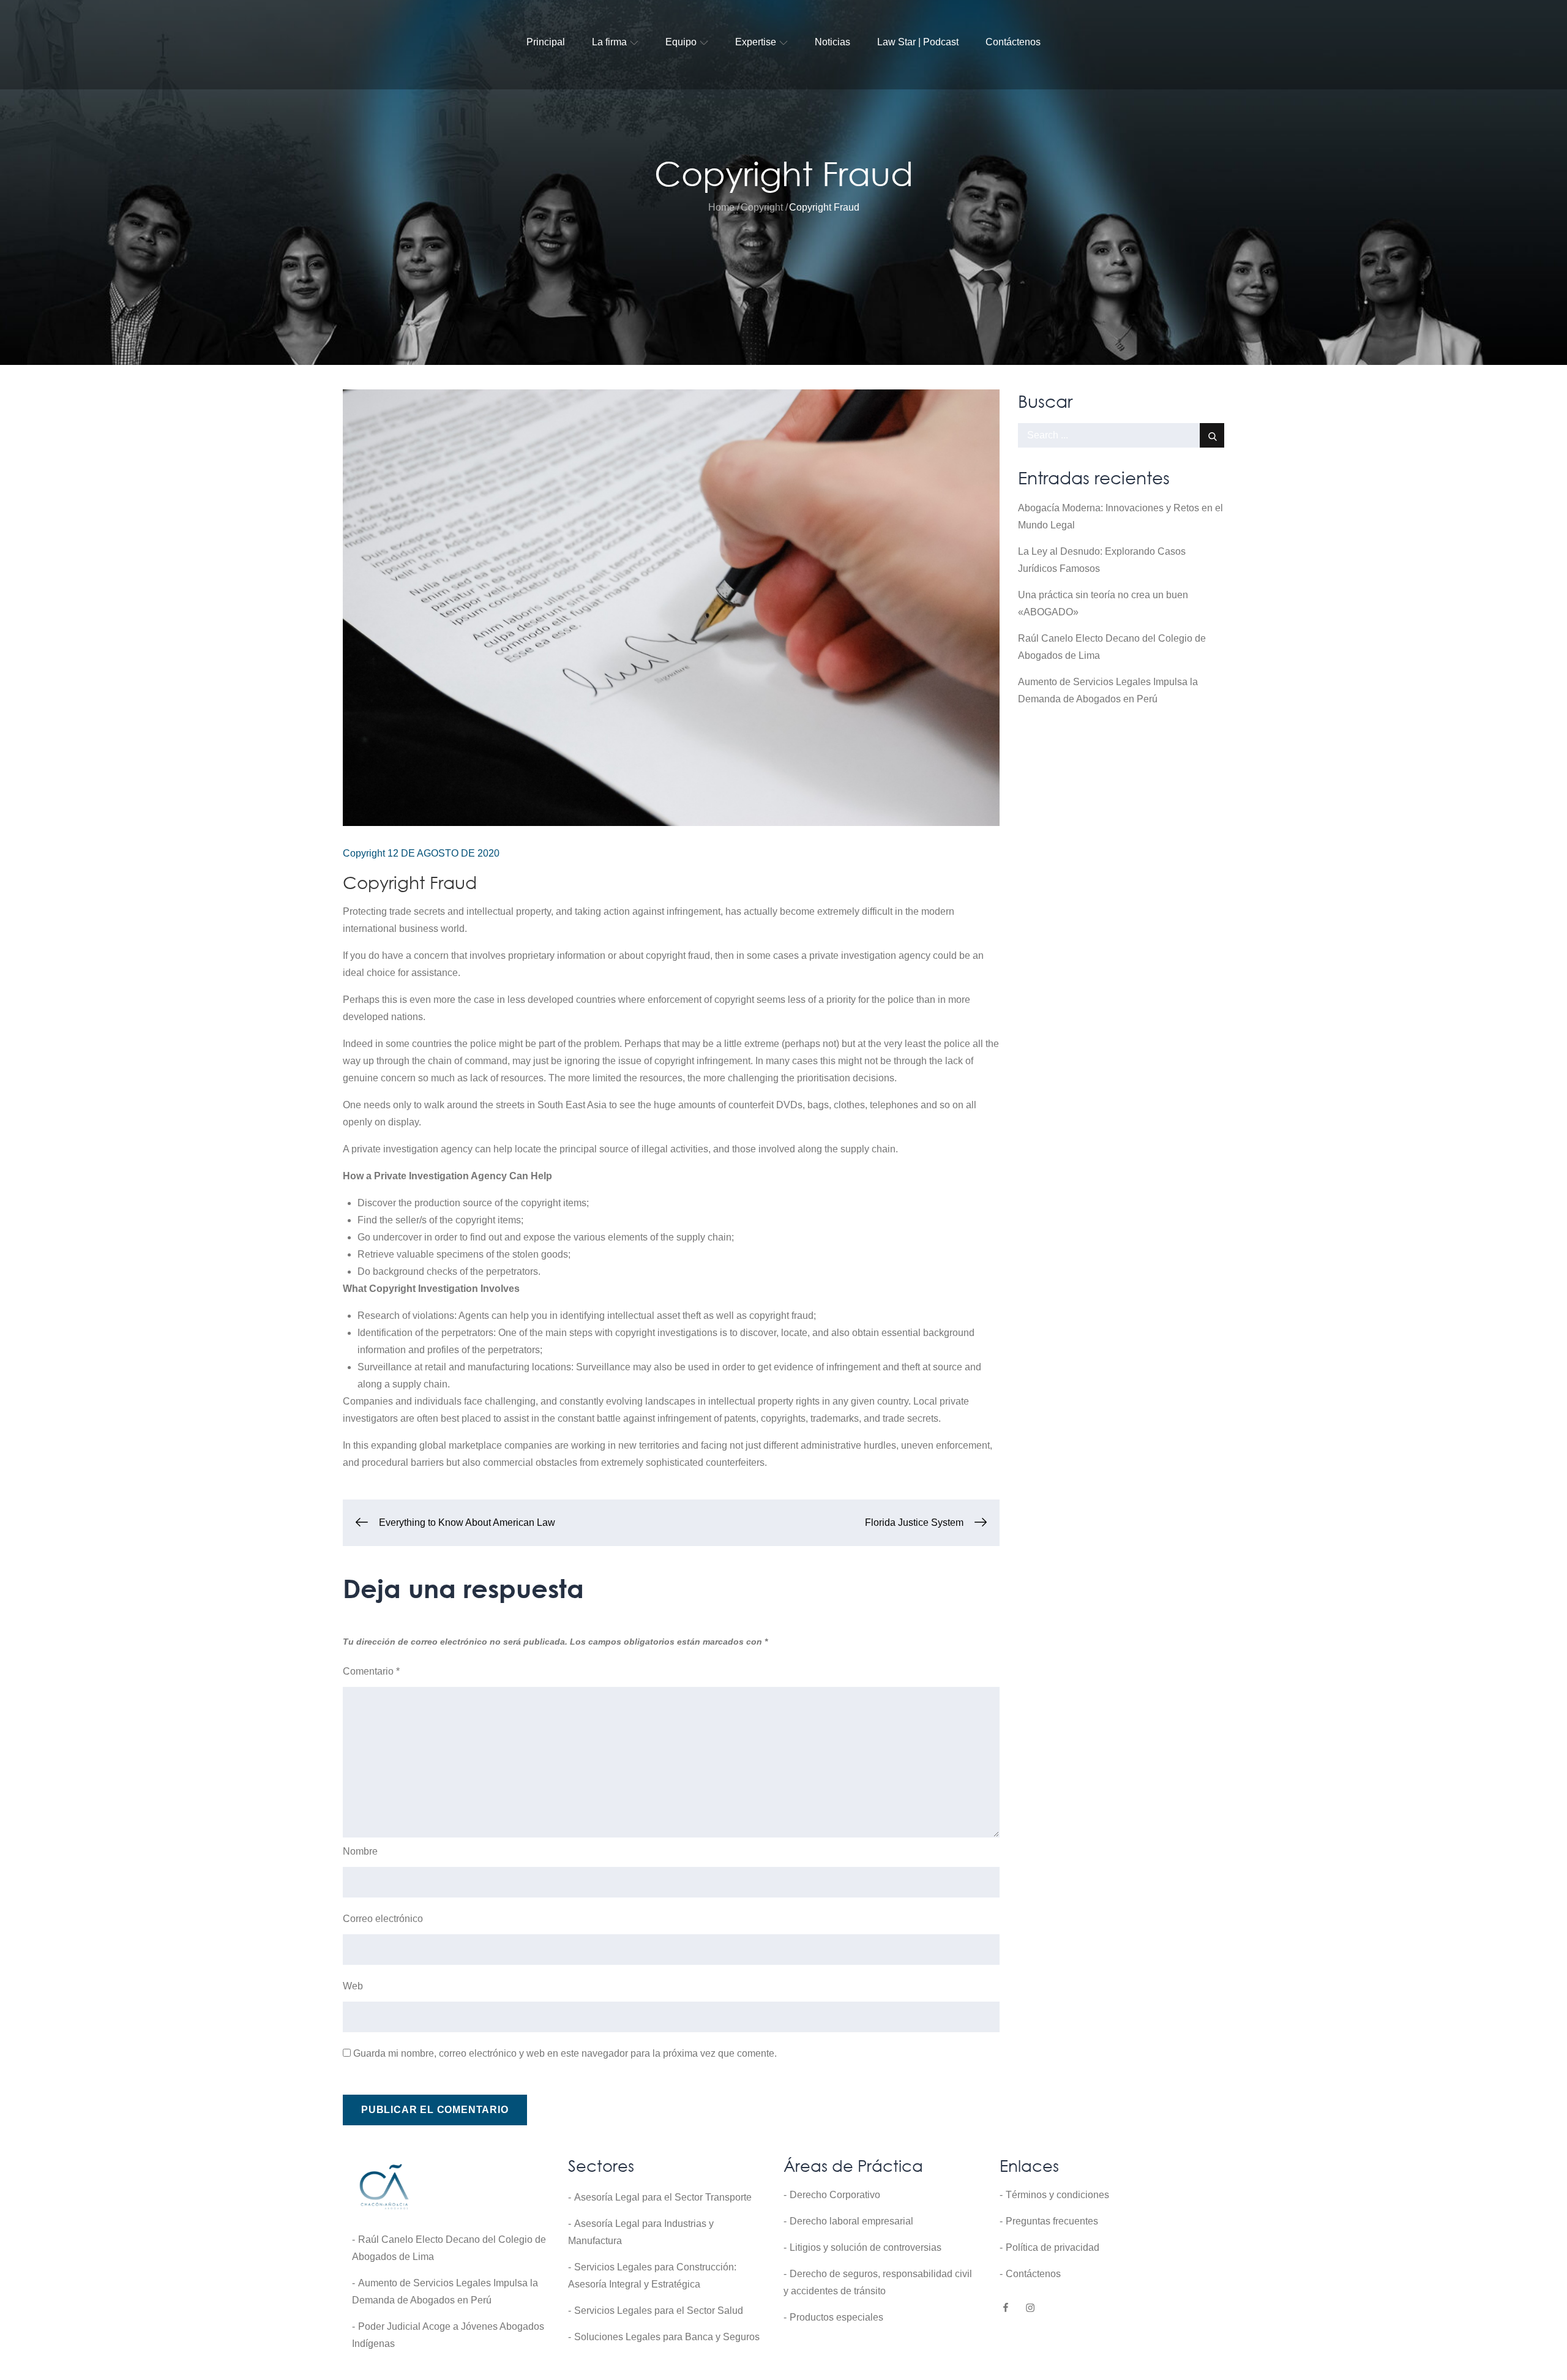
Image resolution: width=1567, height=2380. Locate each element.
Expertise (756, 42)
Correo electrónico (383, 1919)
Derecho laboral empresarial (851, 2221)
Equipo (681, 42)
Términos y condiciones (1057, 2195)
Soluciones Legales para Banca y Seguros (667, 2337)
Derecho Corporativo (835, 2195)
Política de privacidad (1053, 2247)
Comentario (371, 1671)
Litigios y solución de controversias (866, 2247)
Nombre (360, 1851)
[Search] (1212, 435)
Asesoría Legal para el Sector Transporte (663, 2197)
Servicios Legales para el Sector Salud (659, 2311)
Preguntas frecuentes (1052, 2221)
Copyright (364, 853)
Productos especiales (836, 2317)
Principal (546, 42)
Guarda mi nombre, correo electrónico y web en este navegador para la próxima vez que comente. (565, 2053)
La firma (609, 42)
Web (353, 1986)
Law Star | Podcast (918, 42)
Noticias (832, 42)
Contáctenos (1013, 42)
